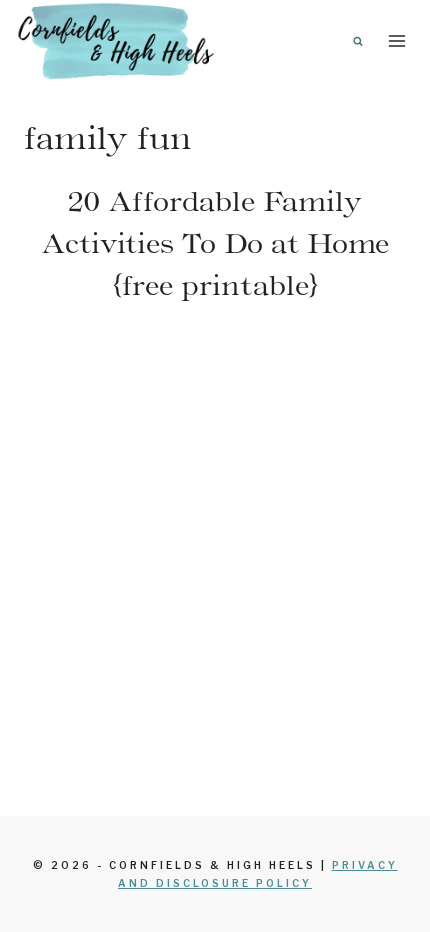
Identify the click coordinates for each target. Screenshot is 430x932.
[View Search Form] (358, 41)
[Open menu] (396, 40)
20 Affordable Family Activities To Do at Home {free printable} (215, 243)
